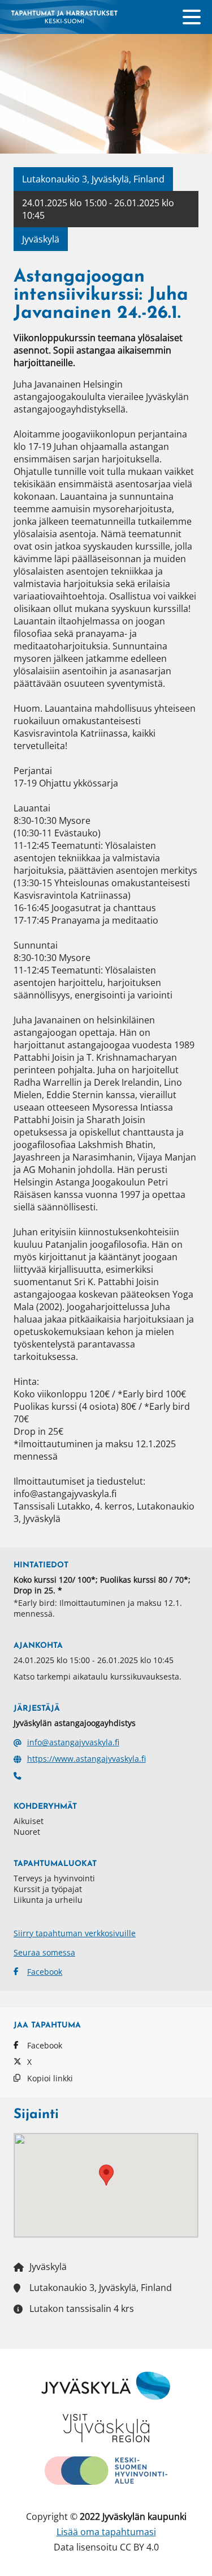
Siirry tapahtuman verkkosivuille (75, 1933)
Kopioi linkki (50, 2078)
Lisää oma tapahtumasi (106, 2532)
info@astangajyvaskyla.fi (73, 1742)
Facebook (45, 1972)
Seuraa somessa (44, 1952)
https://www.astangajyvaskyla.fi (86, 1759)
